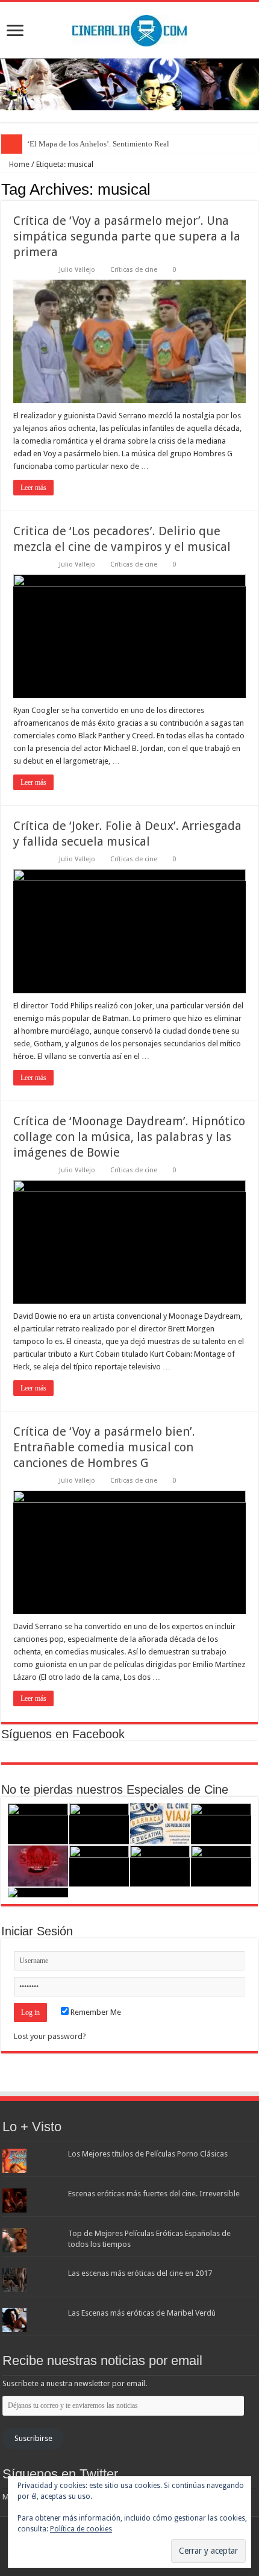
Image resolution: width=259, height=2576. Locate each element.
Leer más (33, 488)
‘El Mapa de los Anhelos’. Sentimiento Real (98, 144)
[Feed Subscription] (254, 189)
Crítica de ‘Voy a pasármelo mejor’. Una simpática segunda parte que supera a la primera (127, 236)
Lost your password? (50, 2036)
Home (18, 164)
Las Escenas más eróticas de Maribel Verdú (142, 2313)
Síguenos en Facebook (63, 1734)
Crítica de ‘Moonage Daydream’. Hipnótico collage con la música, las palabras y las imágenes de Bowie (129, 1137)
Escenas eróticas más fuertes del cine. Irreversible (154, 2194)
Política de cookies (81, 2529)
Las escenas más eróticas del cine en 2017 (140, 2273)
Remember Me (95, 2012)
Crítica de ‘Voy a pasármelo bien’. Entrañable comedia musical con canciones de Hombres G (104, 1447)
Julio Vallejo (77, 270)
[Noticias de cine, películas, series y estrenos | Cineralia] (129, 28)
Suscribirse (33, 2438)
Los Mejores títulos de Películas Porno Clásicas (148, 2154)
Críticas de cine (134, 270)
